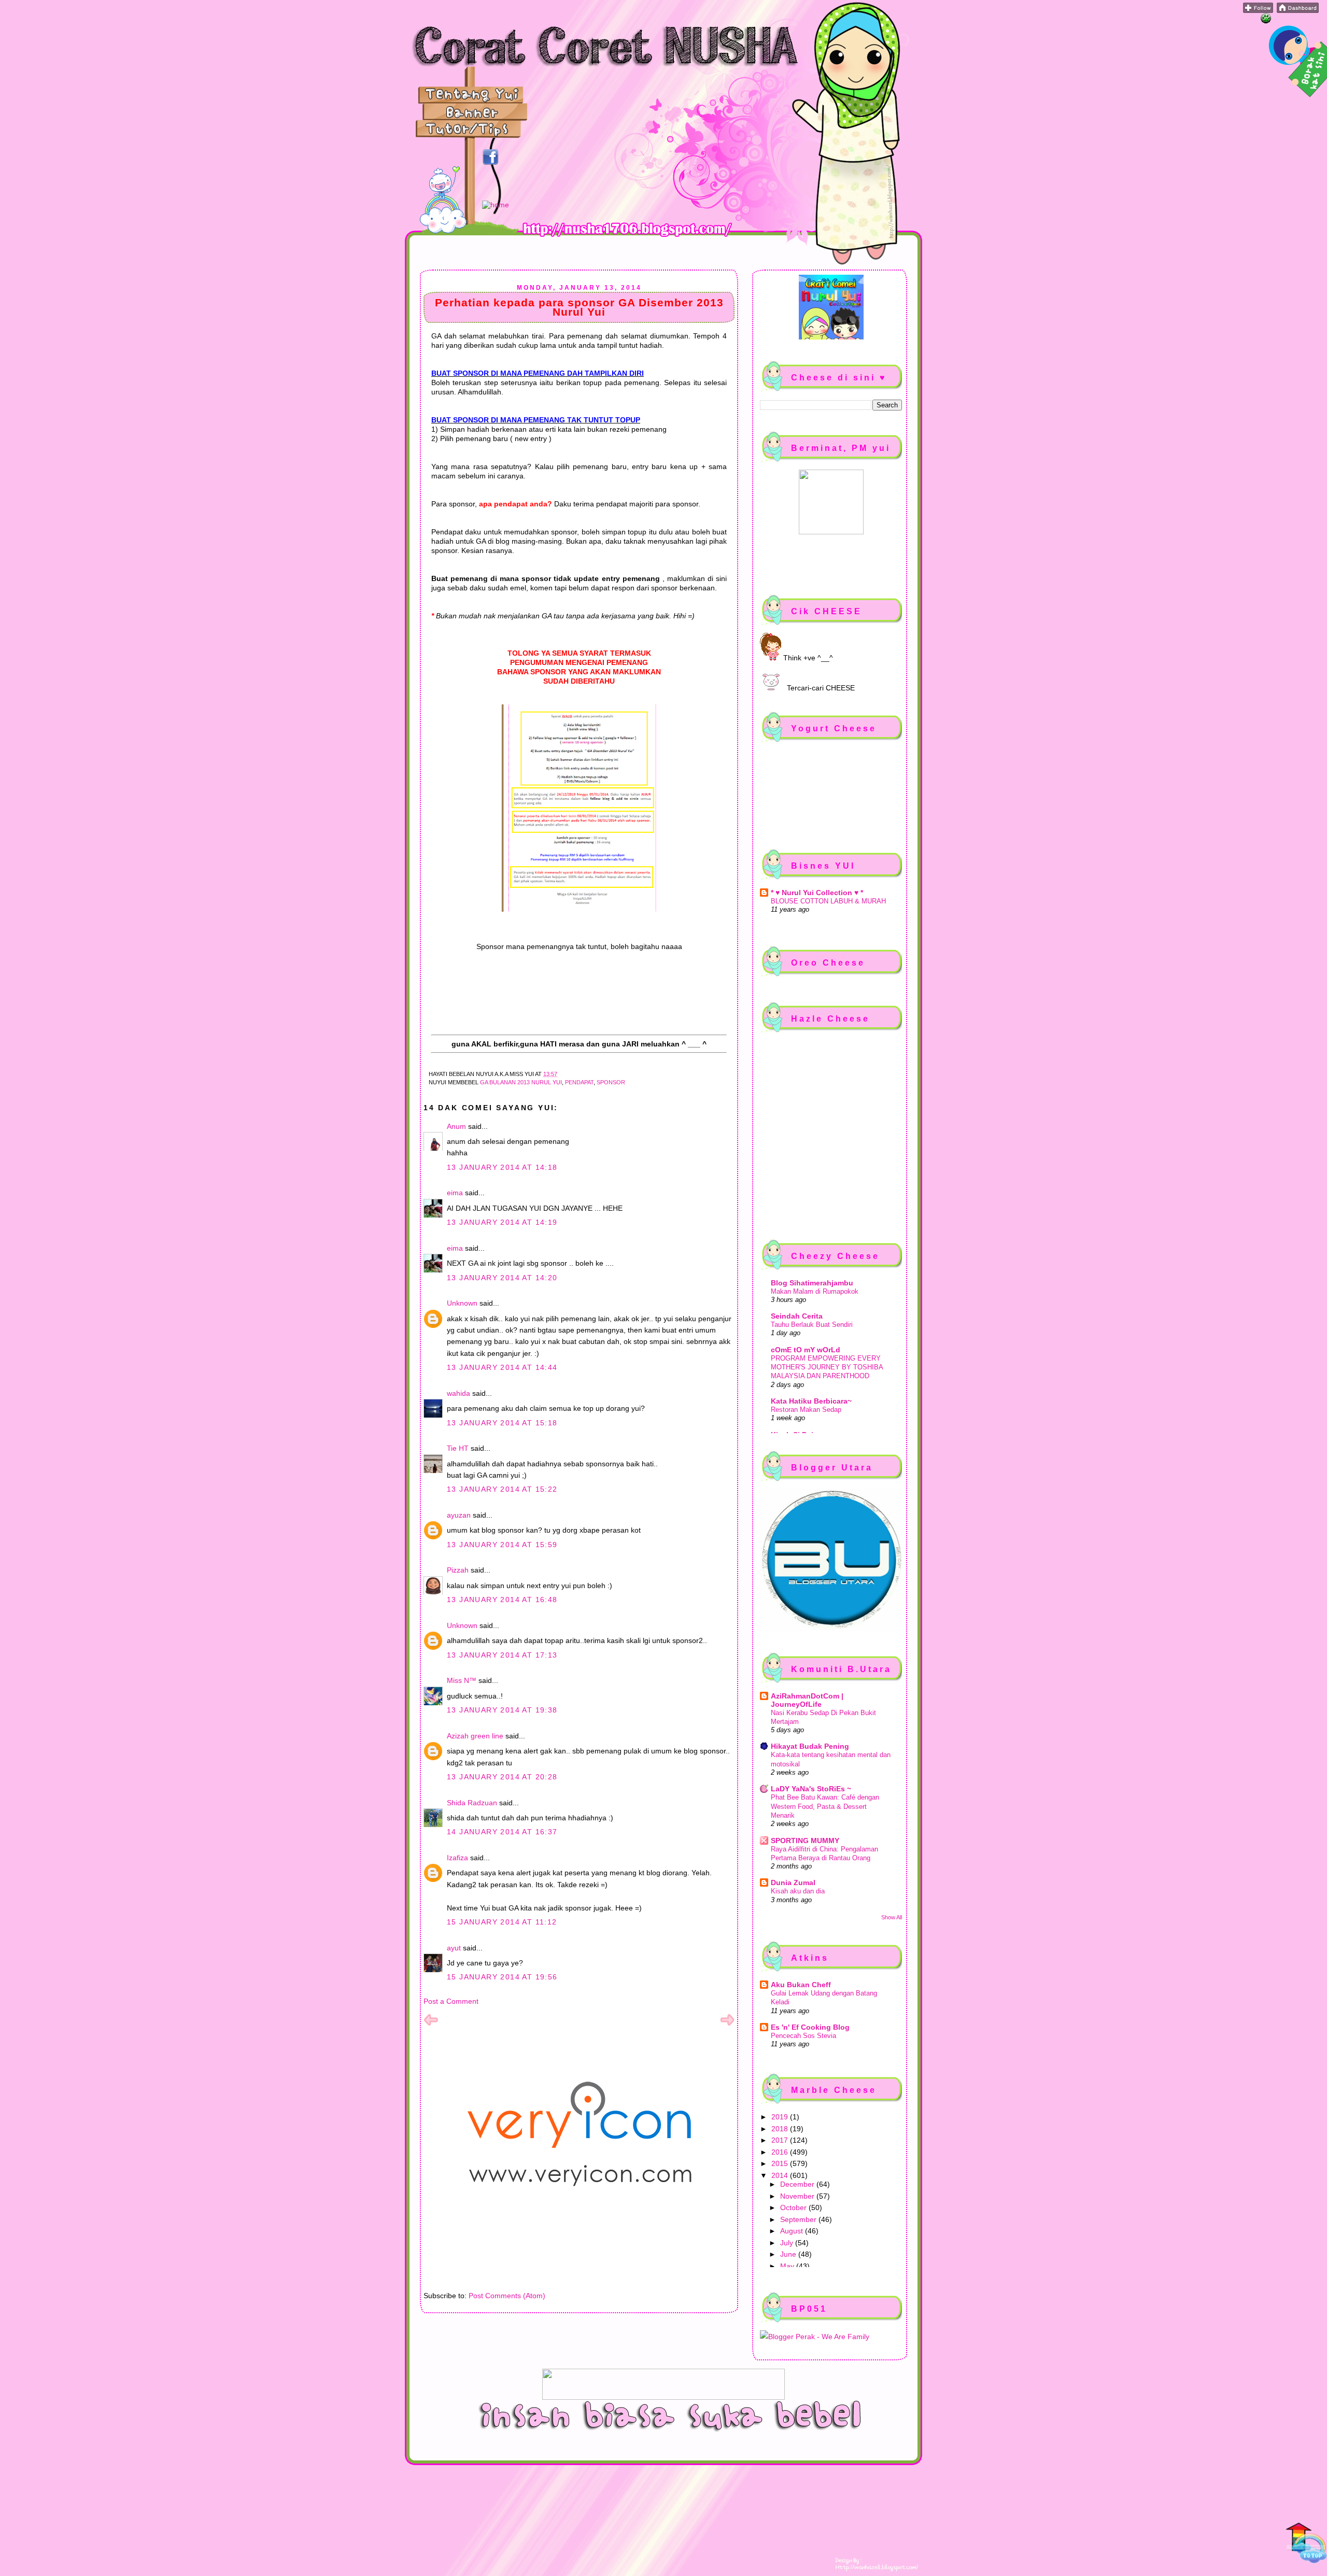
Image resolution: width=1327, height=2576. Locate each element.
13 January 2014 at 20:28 (502, 1777)
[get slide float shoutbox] (1266, 21)
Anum (456, 1126)
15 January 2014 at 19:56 (502, 1977)
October (794, 2207)
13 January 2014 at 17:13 (502, 1655)
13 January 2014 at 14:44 (502, 1367)
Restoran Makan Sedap (806, 1410)
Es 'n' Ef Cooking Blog (810, 2027)
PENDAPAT (579, 1082)
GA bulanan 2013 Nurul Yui (521, 1082)
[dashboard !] (1298, 10)
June (789, 2254)
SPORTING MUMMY (805, 1841)
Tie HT (458, 1448)
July (788, 2243)
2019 (781, 2117)
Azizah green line (475, 1736)
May (788, 2266)
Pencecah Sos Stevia (803, 2036)
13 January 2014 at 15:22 (502, 1489)
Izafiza (457, 1858)
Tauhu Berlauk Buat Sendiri (812, 1325)
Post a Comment (451, 2001)
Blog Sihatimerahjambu (812, 1283)
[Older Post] (727, 2025)
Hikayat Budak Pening (810, 1746)
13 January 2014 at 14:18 (502, 1167)
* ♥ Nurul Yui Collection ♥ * (817, 893)
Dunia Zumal (793, 1883)
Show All (892, 1917)
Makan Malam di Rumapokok (815, 1291)
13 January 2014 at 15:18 (502, 1423)
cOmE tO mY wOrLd (806, 1350)
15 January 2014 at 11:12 (502, 1922)
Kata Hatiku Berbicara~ (811, 1401)
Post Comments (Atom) (507, 2296)
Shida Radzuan (472, 1803)
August (793, 2231)
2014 (781, 2175)
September (799, 2219)
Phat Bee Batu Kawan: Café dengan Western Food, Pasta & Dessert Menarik (825, 1806)
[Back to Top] (1306, 2544)
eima (455, 1193)
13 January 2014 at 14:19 (502, 1222)
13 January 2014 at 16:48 (502, 1600)
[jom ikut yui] (1258, 10)
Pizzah (458, 1570)
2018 (781, 2129)
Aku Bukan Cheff (801, 1985)
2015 (781, 2163)
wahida (458, 1393)
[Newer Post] (431, 2025)
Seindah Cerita (797, 1316)
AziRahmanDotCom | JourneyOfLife (807, 1700)
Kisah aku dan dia (798, 1891)
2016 (781, 2152)
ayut (454, 1948)
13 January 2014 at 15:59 (502, 1545)
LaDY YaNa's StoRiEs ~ (811, 1789)
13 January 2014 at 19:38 (502, 1710)
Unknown (462, 1303)
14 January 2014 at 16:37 (502, 1832)
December (798, 2184)
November (798, 2196)
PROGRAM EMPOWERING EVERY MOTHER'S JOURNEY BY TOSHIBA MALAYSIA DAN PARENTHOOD (827, 1367)
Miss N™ (462, 1680)
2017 (781, 2140)
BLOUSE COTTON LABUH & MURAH (828, 901)
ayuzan (459, 1515)
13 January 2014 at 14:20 (502, 1278)
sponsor (611, 1082)
